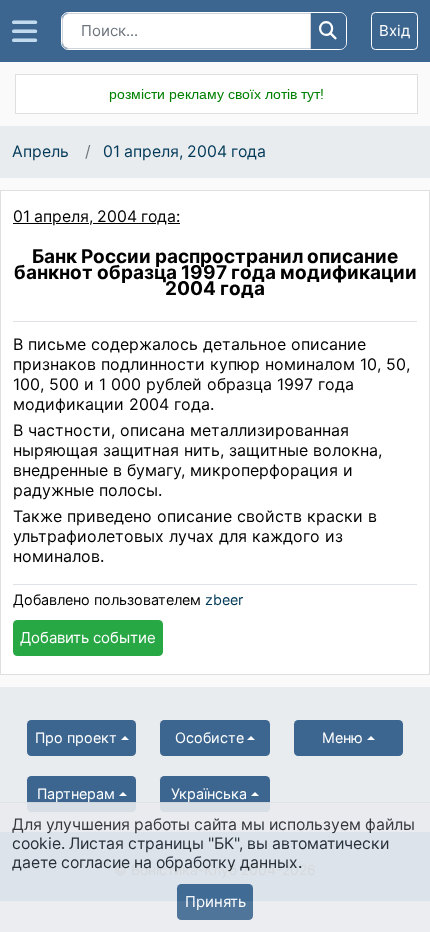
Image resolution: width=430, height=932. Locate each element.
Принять (215, 901)
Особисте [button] (209, 737)
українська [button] (209, 793)
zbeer (224, 599)
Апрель (40, 151)
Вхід (394, 30)
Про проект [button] (76, 737)
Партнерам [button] (76, 793)
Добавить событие (88, 637)
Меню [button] (342, 737)
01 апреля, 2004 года (184, 151)
